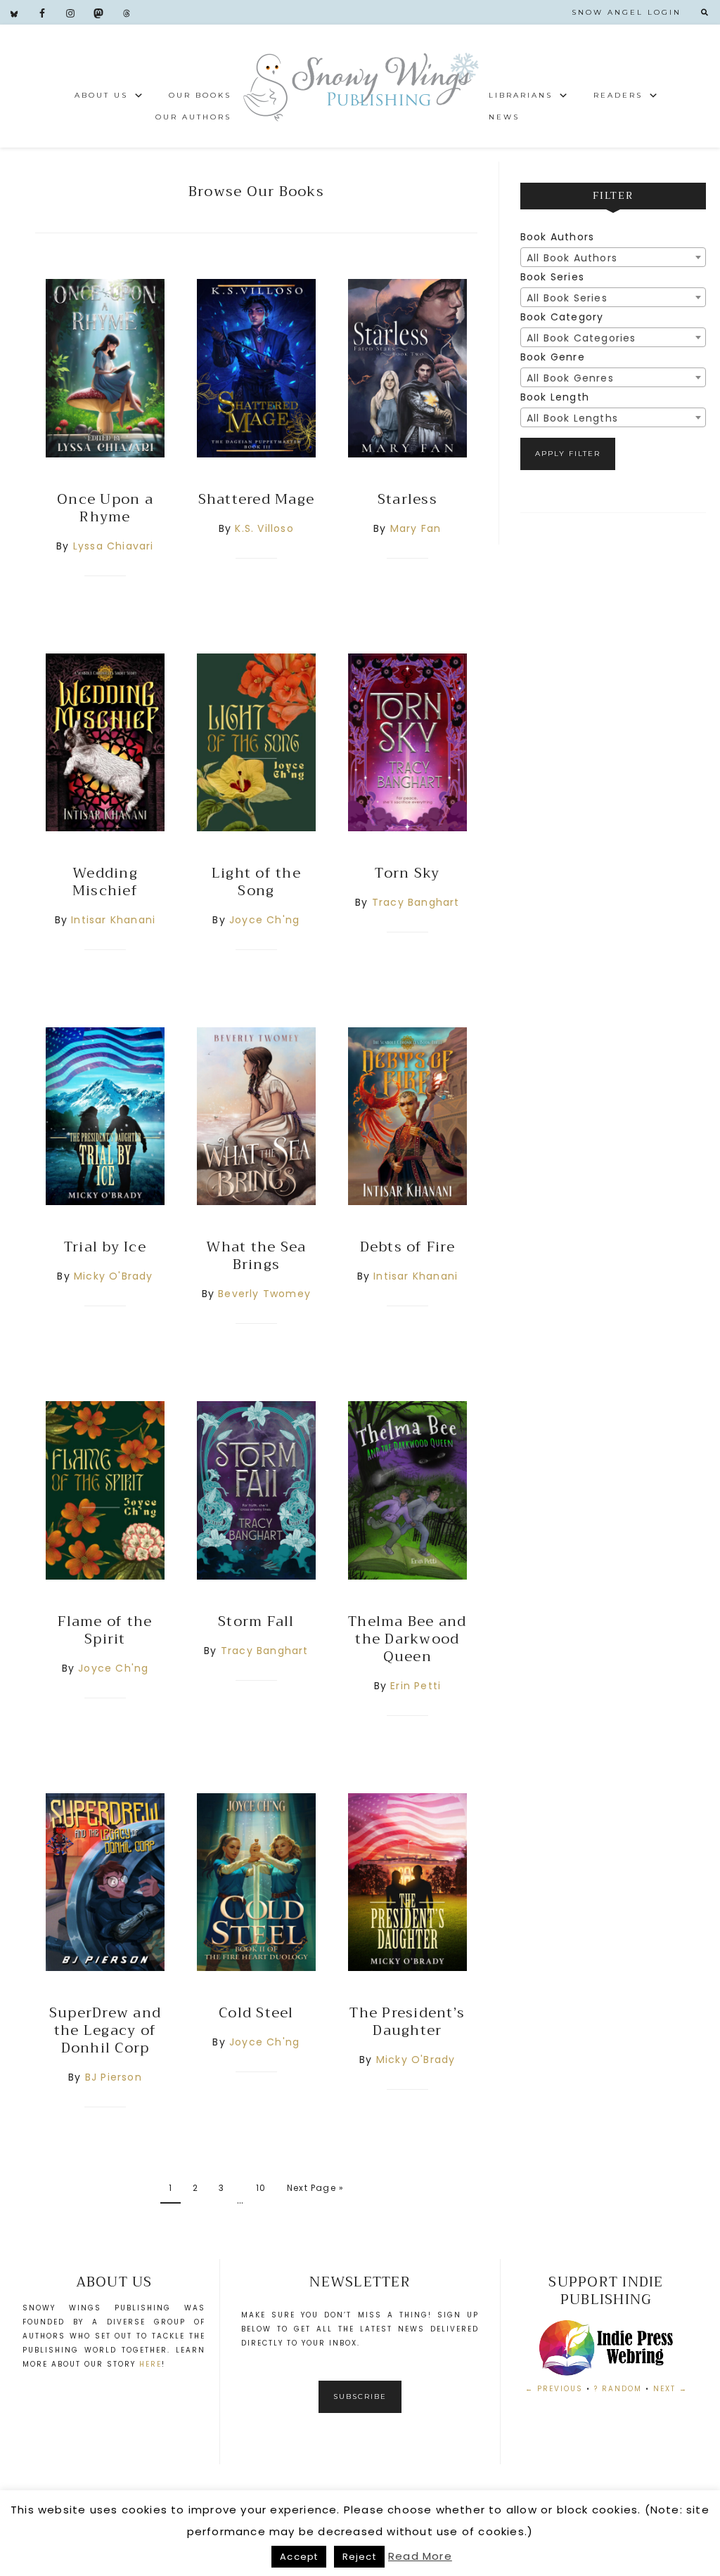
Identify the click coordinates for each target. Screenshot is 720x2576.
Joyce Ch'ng (264, 920)
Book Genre (553, 357)
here (150, 2364)
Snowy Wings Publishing (360, 86)
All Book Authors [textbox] (572, 258)
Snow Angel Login (626, 12)
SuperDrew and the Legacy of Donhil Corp (105, 2030)
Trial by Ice (105, 1247)
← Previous (554, 2389)
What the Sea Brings (256, 1256)
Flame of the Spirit (105, 1630)
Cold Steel (256, 2013)
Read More (420, 2556)
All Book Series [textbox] (567, 298)
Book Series (552, 277)
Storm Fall (256, 1621)
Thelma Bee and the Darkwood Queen (407, 1639)
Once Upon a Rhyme (105, 508)
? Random (618, 2389)
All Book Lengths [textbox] (572, 418)
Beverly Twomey (264, 1294)
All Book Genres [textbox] (570, 378)
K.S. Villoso (264, 528)
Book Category (562, 317)
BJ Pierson (114, 2077)
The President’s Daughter (407, 2022)
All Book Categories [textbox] (581, 338)
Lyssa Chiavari (114, 546)
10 (261, 2188)
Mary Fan (416, 528)
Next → (670, 2389)
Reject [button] (359, 2557)
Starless (407, 499)
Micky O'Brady (114, 1276)
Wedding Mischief (105, 882)
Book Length (555, 397)
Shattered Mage (257, 499)
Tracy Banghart (416, 902)
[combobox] (613, 257)
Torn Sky (407, 873)
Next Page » (315, 2188)
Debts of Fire (407, 1247)
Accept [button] (299, 2557)
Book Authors (557, 237)
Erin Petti (416, 1686)
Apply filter (568, 454)
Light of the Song (256, 882)
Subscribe (360, 2396)
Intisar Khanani (113, 920)
